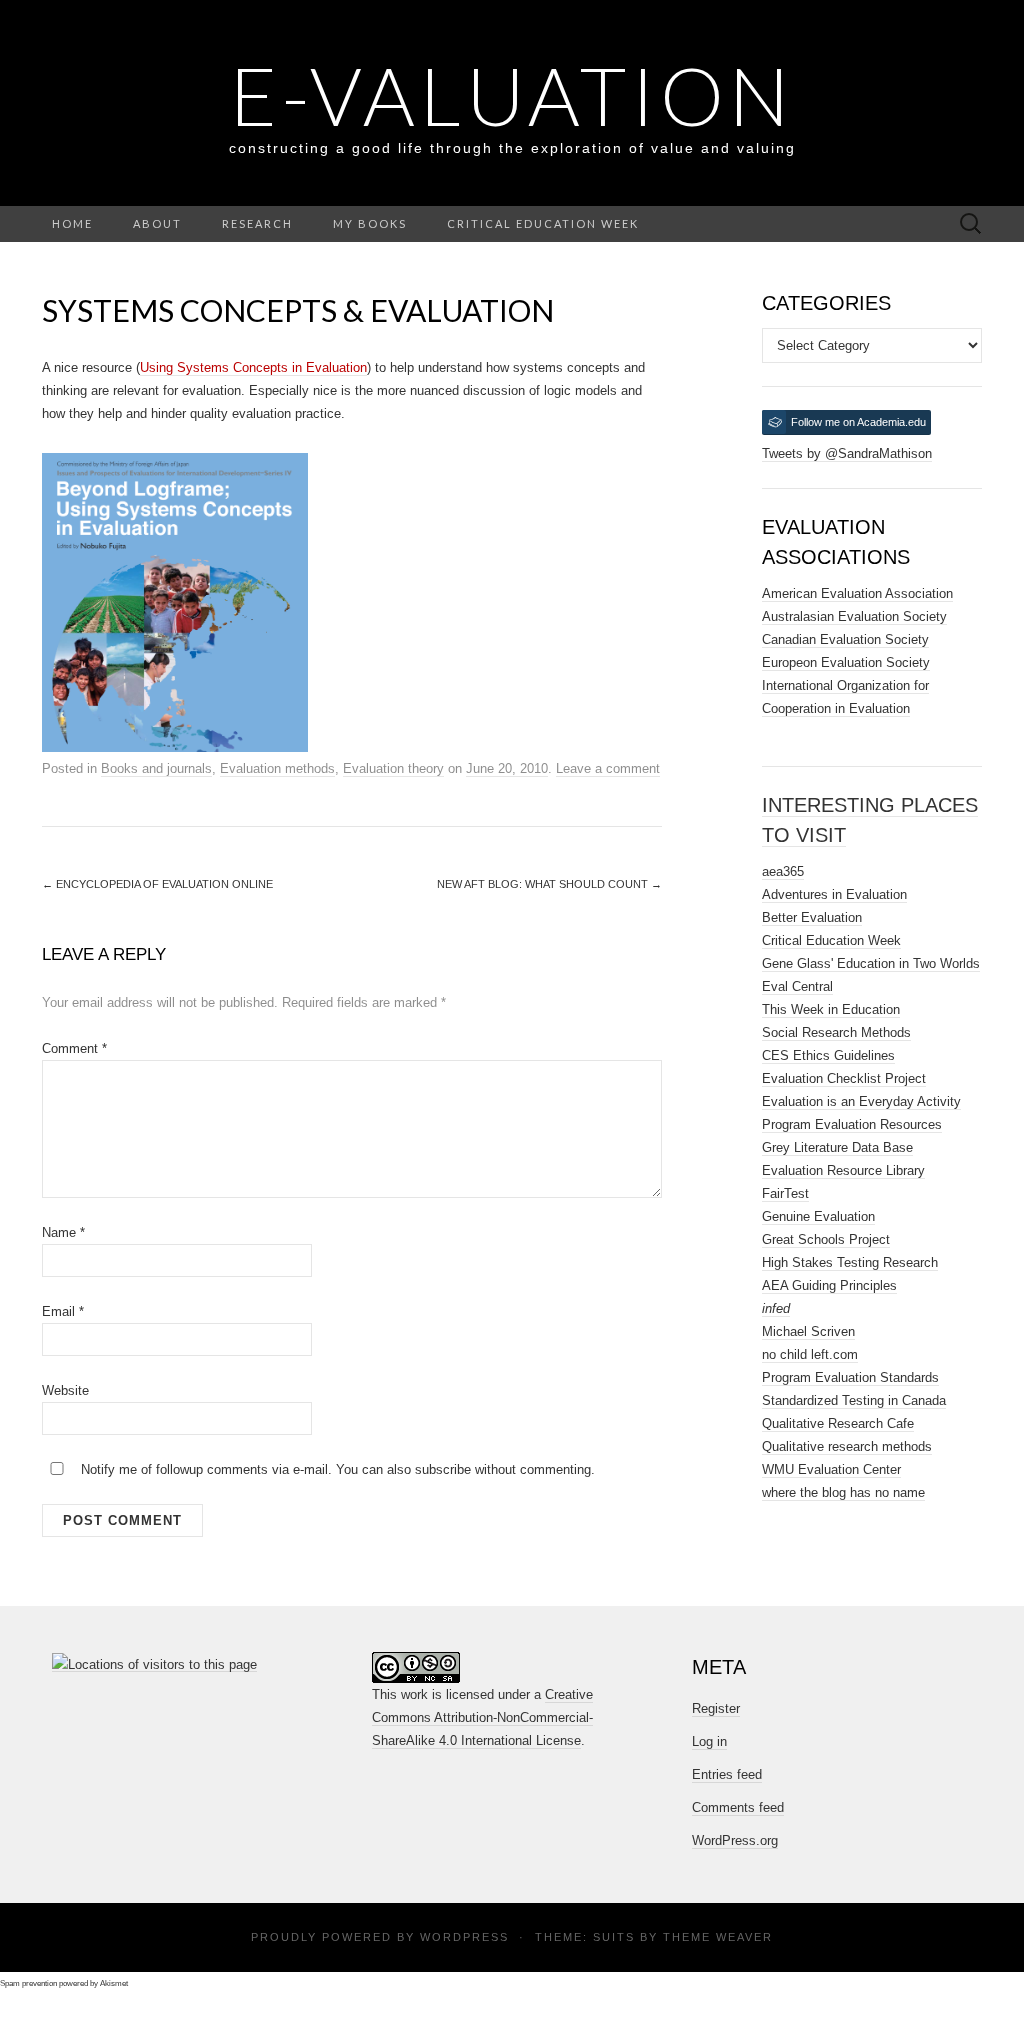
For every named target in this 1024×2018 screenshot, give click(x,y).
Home (72, 223)
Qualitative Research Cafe (838, 1423)
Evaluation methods (277, 768)
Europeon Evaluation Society (846, 662)
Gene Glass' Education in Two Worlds (871, 963)
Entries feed (727, 1774)
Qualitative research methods (847, 1446)
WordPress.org (735, 1840)
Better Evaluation (812, 917)
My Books (370, 223)
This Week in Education (831, 1009)
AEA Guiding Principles (829, 1285)
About (157, 223)
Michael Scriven (808, 1331)
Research (257, 223)
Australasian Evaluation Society (854, 616)
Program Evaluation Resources (852, 1124)
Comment (74, 1048)
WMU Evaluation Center (831, 1469)
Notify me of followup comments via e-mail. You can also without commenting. (336, 1469)
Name (63, 1232)
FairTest (785, 1193)
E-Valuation (512, 95)
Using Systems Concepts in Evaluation (253, 367)
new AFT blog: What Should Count (549, 884)
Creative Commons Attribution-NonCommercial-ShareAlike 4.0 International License (482, 1717)
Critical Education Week (543, 223)
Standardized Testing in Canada (854, 1400)
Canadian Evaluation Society (845, 639)
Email (63, 1311)
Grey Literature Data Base (837, 1147)
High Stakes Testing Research (850, 1262)
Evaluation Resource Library (843, 1170)
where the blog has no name (843, 1492)
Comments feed (738, 1807)
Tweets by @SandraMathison (847, 453)
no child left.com (810, 1354)
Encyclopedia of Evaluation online (157, 884)
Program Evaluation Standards (850, 1377)
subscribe (443, 1469)
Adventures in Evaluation (834, 894)
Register (716, 1708)
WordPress (464, 1937)
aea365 (783, 871)
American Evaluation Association (857, 593)
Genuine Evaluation (818, 1216)
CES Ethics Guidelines (828, 1055)
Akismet (114, 1983)
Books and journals (156, 768)
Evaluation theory (393, 768)
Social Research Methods (836, 1032)
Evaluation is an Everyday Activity (861, 1101)
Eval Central (797, 986)
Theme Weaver (718, 1937)
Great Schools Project (826, 1239)
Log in (709, 1741)
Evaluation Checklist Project (844, 1078)
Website (65, 1390)
